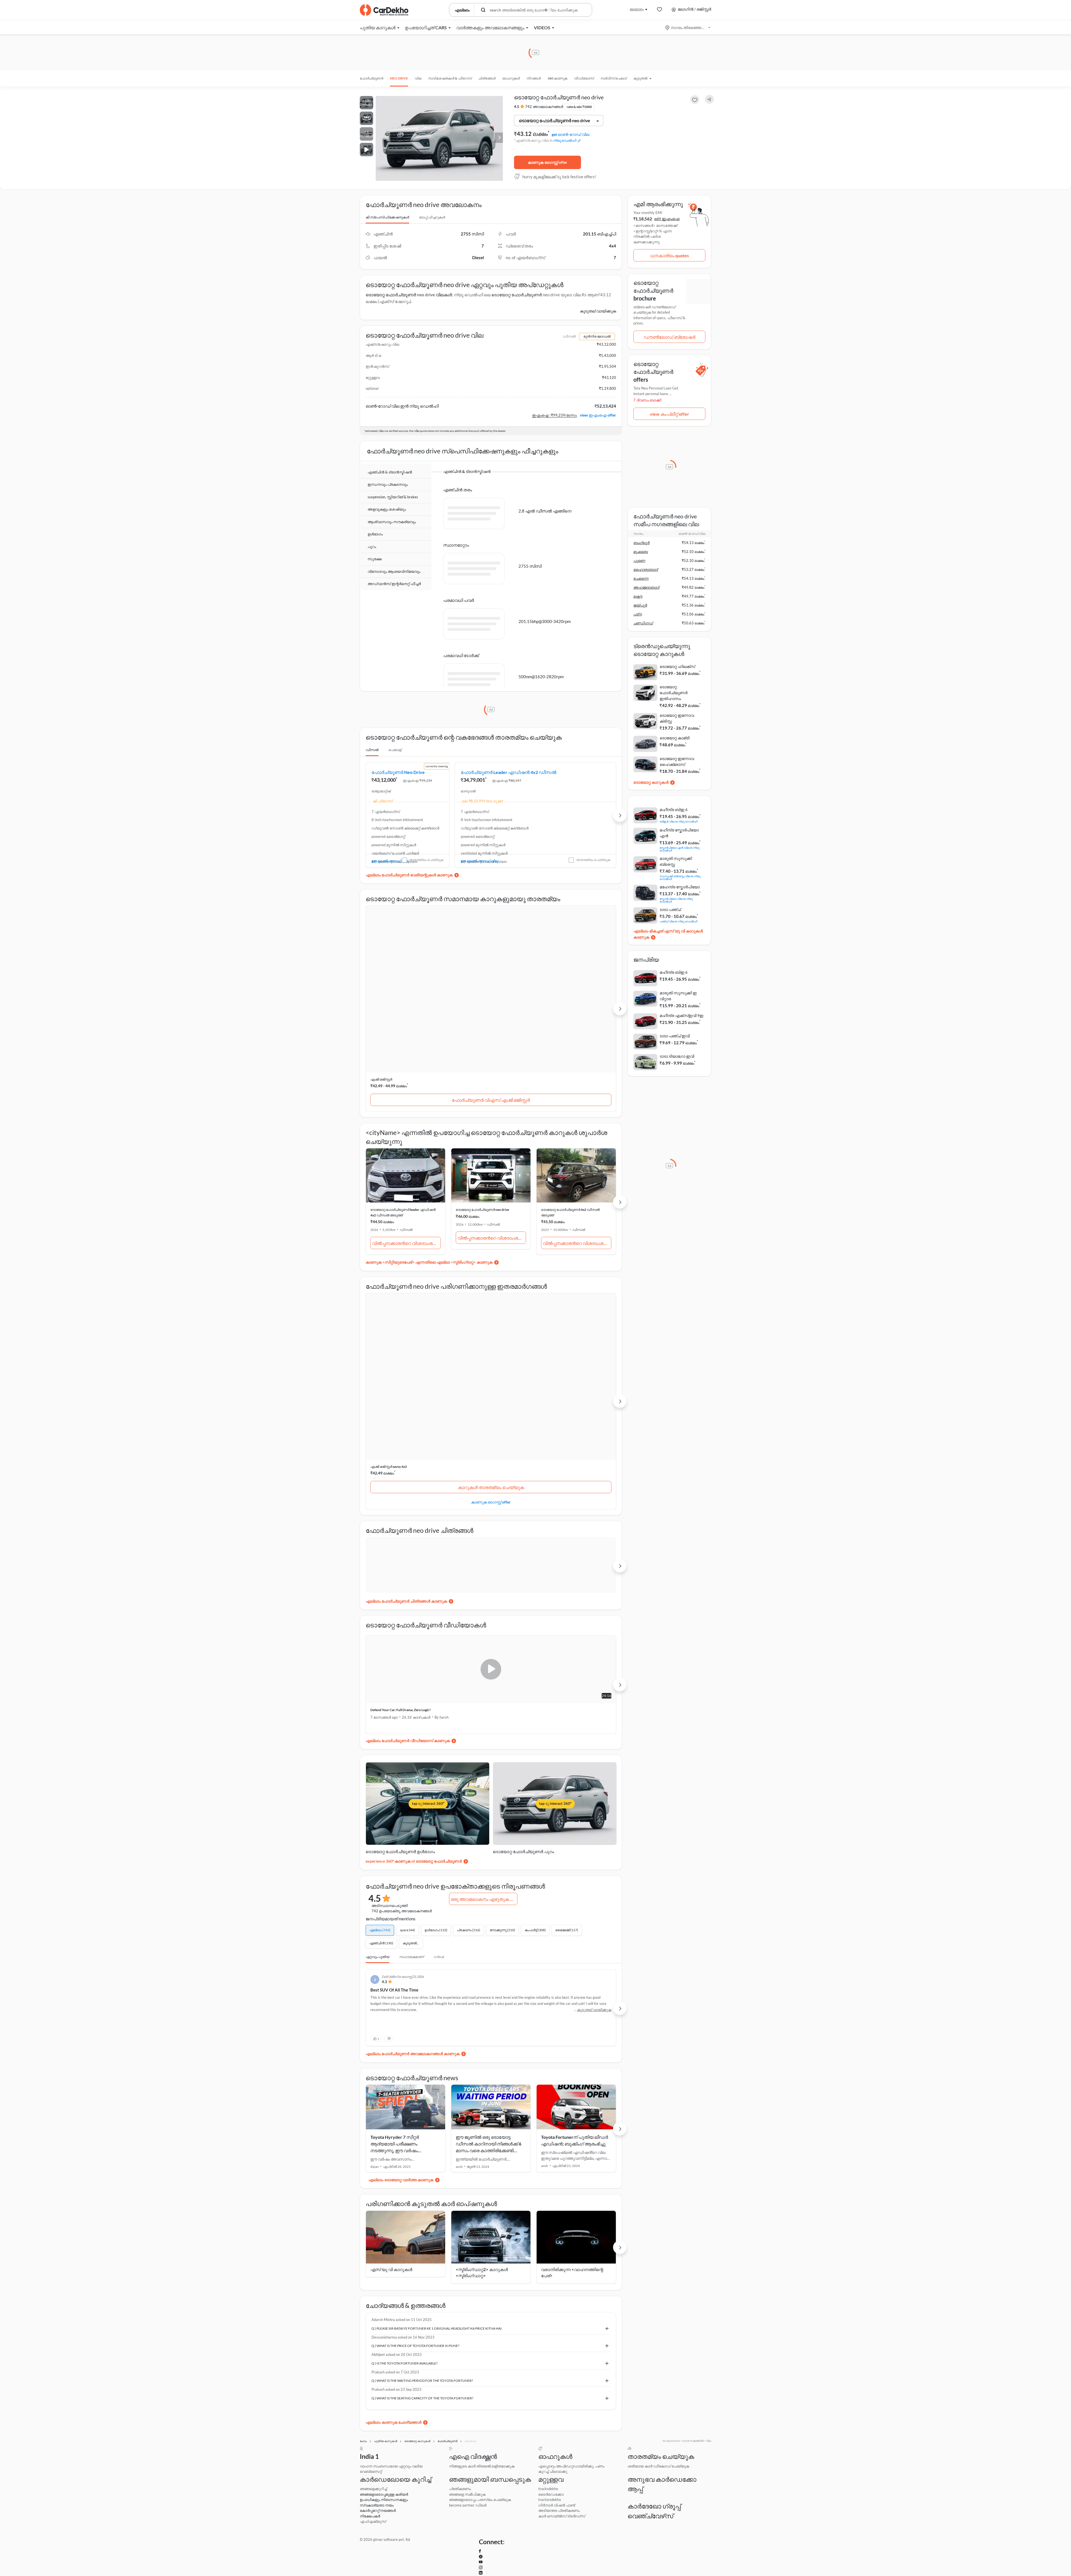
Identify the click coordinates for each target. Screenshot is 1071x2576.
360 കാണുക (557, 78)
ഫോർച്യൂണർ (372, 78)
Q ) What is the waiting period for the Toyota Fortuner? (418, 2204)
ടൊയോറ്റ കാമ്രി (675, 738)
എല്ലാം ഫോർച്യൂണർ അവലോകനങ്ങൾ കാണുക (413, 1876)
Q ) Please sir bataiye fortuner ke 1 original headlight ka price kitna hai (432, 2146)
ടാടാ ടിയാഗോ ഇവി (677, 1056)
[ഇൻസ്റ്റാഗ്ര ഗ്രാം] (695, 2524)
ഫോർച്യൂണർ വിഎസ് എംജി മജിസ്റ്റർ (406, 1027)
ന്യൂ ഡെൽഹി (565, 140)
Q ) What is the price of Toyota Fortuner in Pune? (412, 2166)
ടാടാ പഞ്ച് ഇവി (675, 1036)
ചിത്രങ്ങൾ (487, 78)
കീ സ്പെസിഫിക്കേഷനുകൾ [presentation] (387, 217)
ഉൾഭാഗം (375, 534)
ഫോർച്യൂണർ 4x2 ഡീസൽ (573, 786)
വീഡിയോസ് (584, 78)
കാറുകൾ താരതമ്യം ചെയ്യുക (405, 1300)
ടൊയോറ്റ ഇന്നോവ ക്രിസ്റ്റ (677, 718)
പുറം (372, 547)
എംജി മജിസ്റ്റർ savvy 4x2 (389, 1280)
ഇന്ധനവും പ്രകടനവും (388, 485)
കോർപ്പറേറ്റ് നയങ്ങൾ (376, 2468)
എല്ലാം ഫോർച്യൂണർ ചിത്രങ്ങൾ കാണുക (406, 1419)
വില (418, 78)
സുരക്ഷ (375, 559)
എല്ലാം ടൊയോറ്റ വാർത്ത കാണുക (401, 2002)
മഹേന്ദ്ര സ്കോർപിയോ (680, 887)
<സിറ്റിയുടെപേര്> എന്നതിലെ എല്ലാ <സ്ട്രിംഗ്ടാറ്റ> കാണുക (437, 1189)
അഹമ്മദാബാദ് (646, 587)
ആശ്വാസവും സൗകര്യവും (392, 522)
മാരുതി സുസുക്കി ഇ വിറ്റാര (678, 996)
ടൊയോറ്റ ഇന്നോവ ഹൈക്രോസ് (677, 761)
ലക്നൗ (638, 596)
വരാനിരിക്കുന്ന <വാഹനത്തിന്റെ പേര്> (572, 2095)
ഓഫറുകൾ (511, 78)
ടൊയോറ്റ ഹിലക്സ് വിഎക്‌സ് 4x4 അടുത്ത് (489, 1280)
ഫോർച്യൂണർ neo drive (398, 786)
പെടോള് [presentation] (395, 764)
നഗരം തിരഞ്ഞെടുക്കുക (688, 27)
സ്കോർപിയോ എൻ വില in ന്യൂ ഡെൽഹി (680, 849)
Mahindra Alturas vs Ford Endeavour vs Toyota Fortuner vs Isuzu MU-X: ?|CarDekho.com (552, 1530)
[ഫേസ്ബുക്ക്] (656, 2524)
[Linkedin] (709, 2524)
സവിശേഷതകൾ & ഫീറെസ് (450, 78)
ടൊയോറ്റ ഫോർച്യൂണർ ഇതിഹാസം (674, 693)
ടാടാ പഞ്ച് (670, 909)
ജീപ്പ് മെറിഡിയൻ (554, 1006)
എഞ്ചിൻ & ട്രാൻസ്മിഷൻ (390, 472)
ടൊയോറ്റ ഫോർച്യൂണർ (517, 295)
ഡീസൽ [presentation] (372, 764)
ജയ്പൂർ (640, 605)
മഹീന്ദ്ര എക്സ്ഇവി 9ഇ (682, 1015)
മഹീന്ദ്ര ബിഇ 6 (674, 810)
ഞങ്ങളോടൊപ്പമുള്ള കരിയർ (382, 2443)
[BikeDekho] (644, 2466)
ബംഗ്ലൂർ (641, 543)
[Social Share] (710, 99)
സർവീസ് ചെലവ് (614, 78)
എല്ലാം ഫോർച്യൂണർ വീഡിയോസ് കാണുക (408, 1558)
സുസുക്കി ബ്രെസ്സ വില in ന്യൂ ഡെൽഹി (680, 877)
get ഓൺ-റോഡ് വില (571, 134)
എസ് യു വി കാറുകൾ (391, 2091)
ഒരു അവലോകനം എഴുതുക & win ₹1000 (484, 1717)
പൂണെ (639, 561)
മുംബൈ (641, 552)
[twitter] (668, 2524)
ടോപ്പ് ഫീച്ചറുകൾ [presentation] (432, 217)
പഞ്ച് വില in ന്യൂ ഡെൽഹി (678, 921)
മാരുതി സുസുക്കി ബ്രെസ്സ (676, 861)
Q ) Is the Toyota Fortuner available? (400, 2185)
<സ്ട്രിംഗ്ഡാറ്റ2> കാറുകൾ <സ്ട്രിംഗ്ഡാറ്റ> (482, 2095)
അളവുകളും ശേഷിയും (387, 509)
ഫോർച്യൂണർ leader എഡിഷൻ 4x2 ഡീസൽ (485, 789)
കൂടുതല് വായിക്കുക (598, 311)
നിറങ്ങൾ (534, 78)
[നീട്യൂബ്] (681, 2524)
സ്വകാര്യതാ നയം (375, 2460)
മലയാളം (637, 9)
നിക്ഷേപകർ (369, 2476)
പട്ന (638, 614)
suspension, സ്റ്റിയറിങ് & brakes (393, 497)
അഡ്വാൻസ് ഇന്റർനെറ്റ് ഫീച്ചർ (394, 584)
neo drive (399, 78)
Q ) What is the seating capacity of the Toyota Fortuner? (418, 2224)
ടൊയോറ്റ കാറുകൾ (651, 782)
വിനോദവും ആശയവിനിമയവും (394, 572)
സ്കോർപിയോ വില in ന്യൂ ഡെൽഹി (676, 900)
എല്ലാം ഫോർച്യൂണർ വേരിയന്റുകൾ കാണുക (409, 915)
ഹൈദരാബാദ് (646, 569)
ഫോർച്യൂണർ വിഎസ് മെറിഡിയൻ (577, 1027)
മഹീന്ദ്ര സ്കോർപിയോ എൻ (679, 833)
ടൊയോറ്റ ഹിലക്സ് (471, 1006)
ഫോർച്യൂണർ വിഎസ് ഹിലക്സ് (492, 1027)
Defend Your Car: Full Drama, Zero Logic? (401, 1528)
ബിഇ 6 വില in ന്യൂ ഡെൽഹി (679, 821)
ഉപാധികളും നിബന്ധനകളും (382, 2451)
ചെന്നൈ (641, 578)
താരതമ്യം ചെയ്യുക (426, 900)
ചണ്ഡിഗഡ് (643, 623)
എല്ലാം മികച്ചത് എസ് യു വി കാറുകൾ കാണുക (668, 934)
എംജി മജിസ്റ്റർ (381, 1006)
